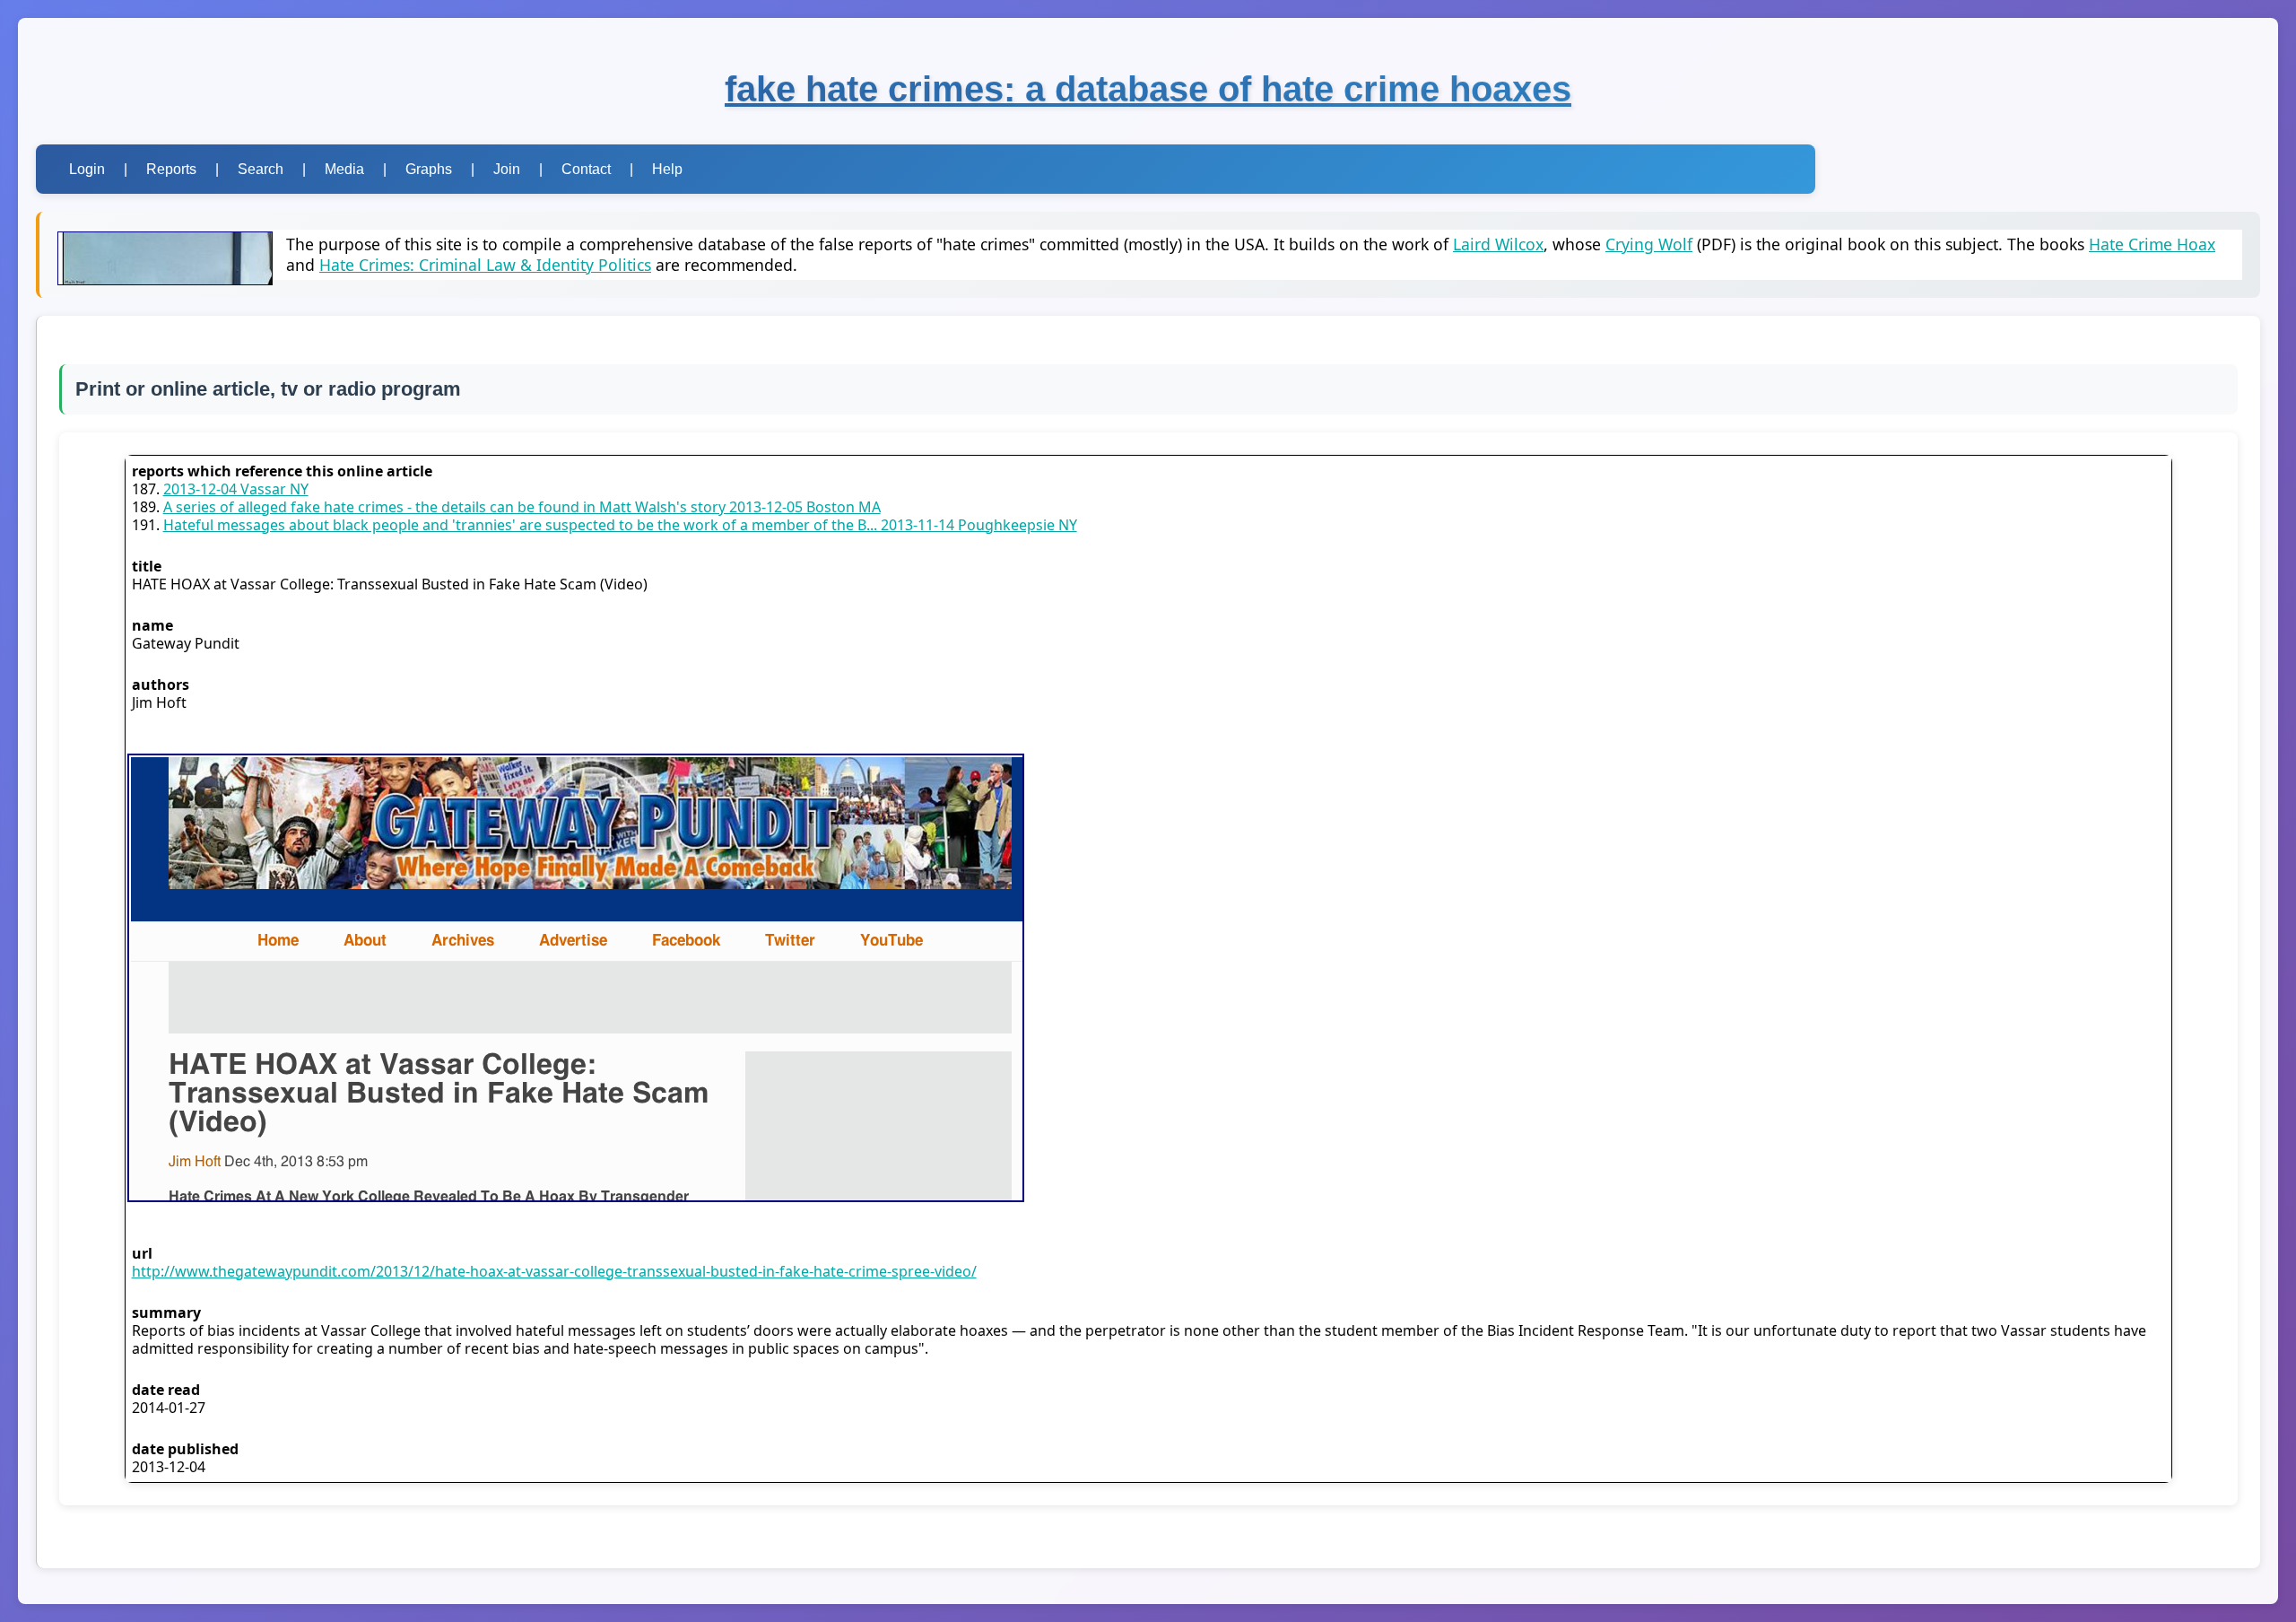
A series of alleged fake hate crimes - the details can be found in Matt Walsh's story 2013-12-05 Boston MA (522, 507)
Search (261, 169)
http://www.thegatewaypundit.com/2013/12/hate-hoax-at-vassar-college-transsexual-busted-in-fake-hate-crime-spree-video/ (554, 1271)
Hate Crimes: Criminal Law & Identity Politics (485, 265)
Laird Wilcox (1498, 244)
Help (667, 169)
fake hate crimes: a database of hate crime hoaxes (1148, 89)
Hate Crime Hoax (2152, 244)
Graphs (429, 169)
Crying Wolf (1649, 244)
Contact (586, 169)
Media (344, 169)
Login (87, 169)
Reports (171, 169)
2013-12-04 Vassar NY (236, 489)
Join (507, 169)
